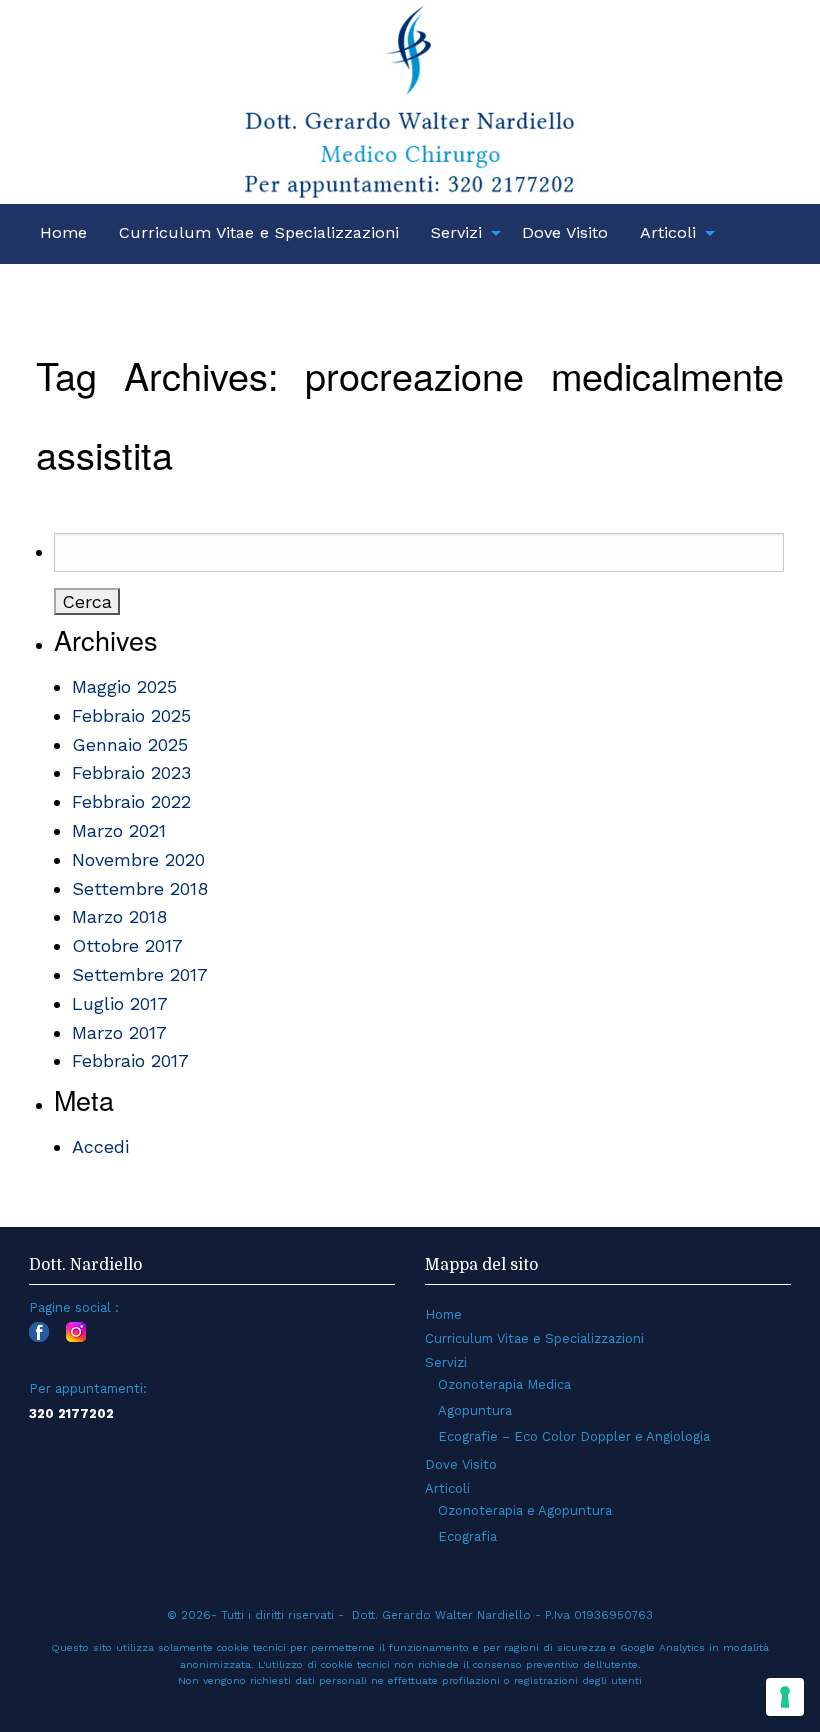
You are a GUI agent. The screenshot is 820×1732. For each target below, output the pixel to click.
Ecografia (467, 1536)
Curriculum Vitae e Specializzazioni (259, 232)
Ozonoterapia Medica (504, 1384)
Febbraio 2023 (131, 772)
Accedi (100, 1146)
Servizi (456, 232)
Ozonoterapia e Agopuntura (525, 1510)
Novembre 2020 (138, 859)
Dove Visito (565, 232)
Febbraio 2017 (130, 1060)
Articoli (668, 232)
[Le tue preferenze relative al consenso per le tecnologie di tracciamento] (785, 1697)
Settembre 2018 (140, 888)
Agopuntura (475, 1410)
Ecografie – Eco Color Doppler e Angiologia (574, 1436)
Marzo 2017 (119, 1032)
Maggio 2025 (124, 686)
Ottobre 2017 (127, 945)
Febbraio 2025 (131, 715)
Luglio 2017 (120, 1003)
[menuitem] (63, 233)
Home (63, 232)
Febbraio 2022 (131, 801)
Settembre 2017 (140, 974)
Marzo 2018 (119, 916)
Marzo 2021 (119, 830)
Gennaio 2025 (130, 744)
